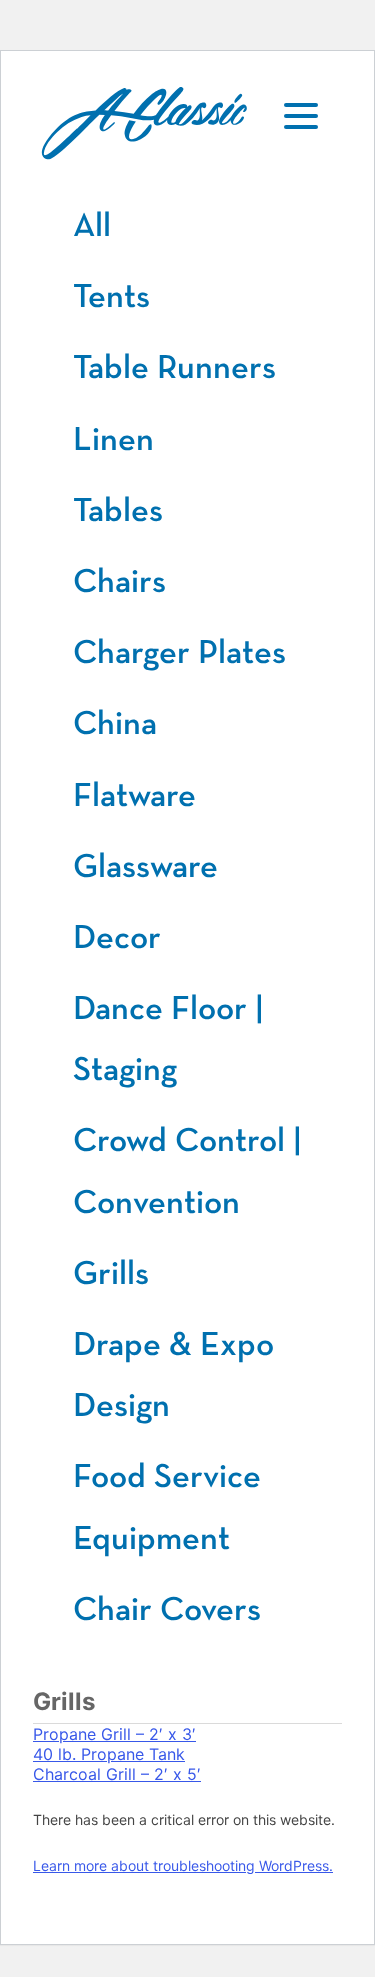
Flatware (134, 796)
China (115, 724)
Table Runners (174, 368)
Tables (118, 511)
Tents (111, 297)
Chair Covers (167, 1610)
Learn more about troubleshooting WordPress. (183, 1865)
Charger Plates (179, 653)
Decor (117, 938)
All (92, 226)
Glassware (145, 867)
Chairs (119, 582)
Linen (113, 440)
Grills (111, 1274)
